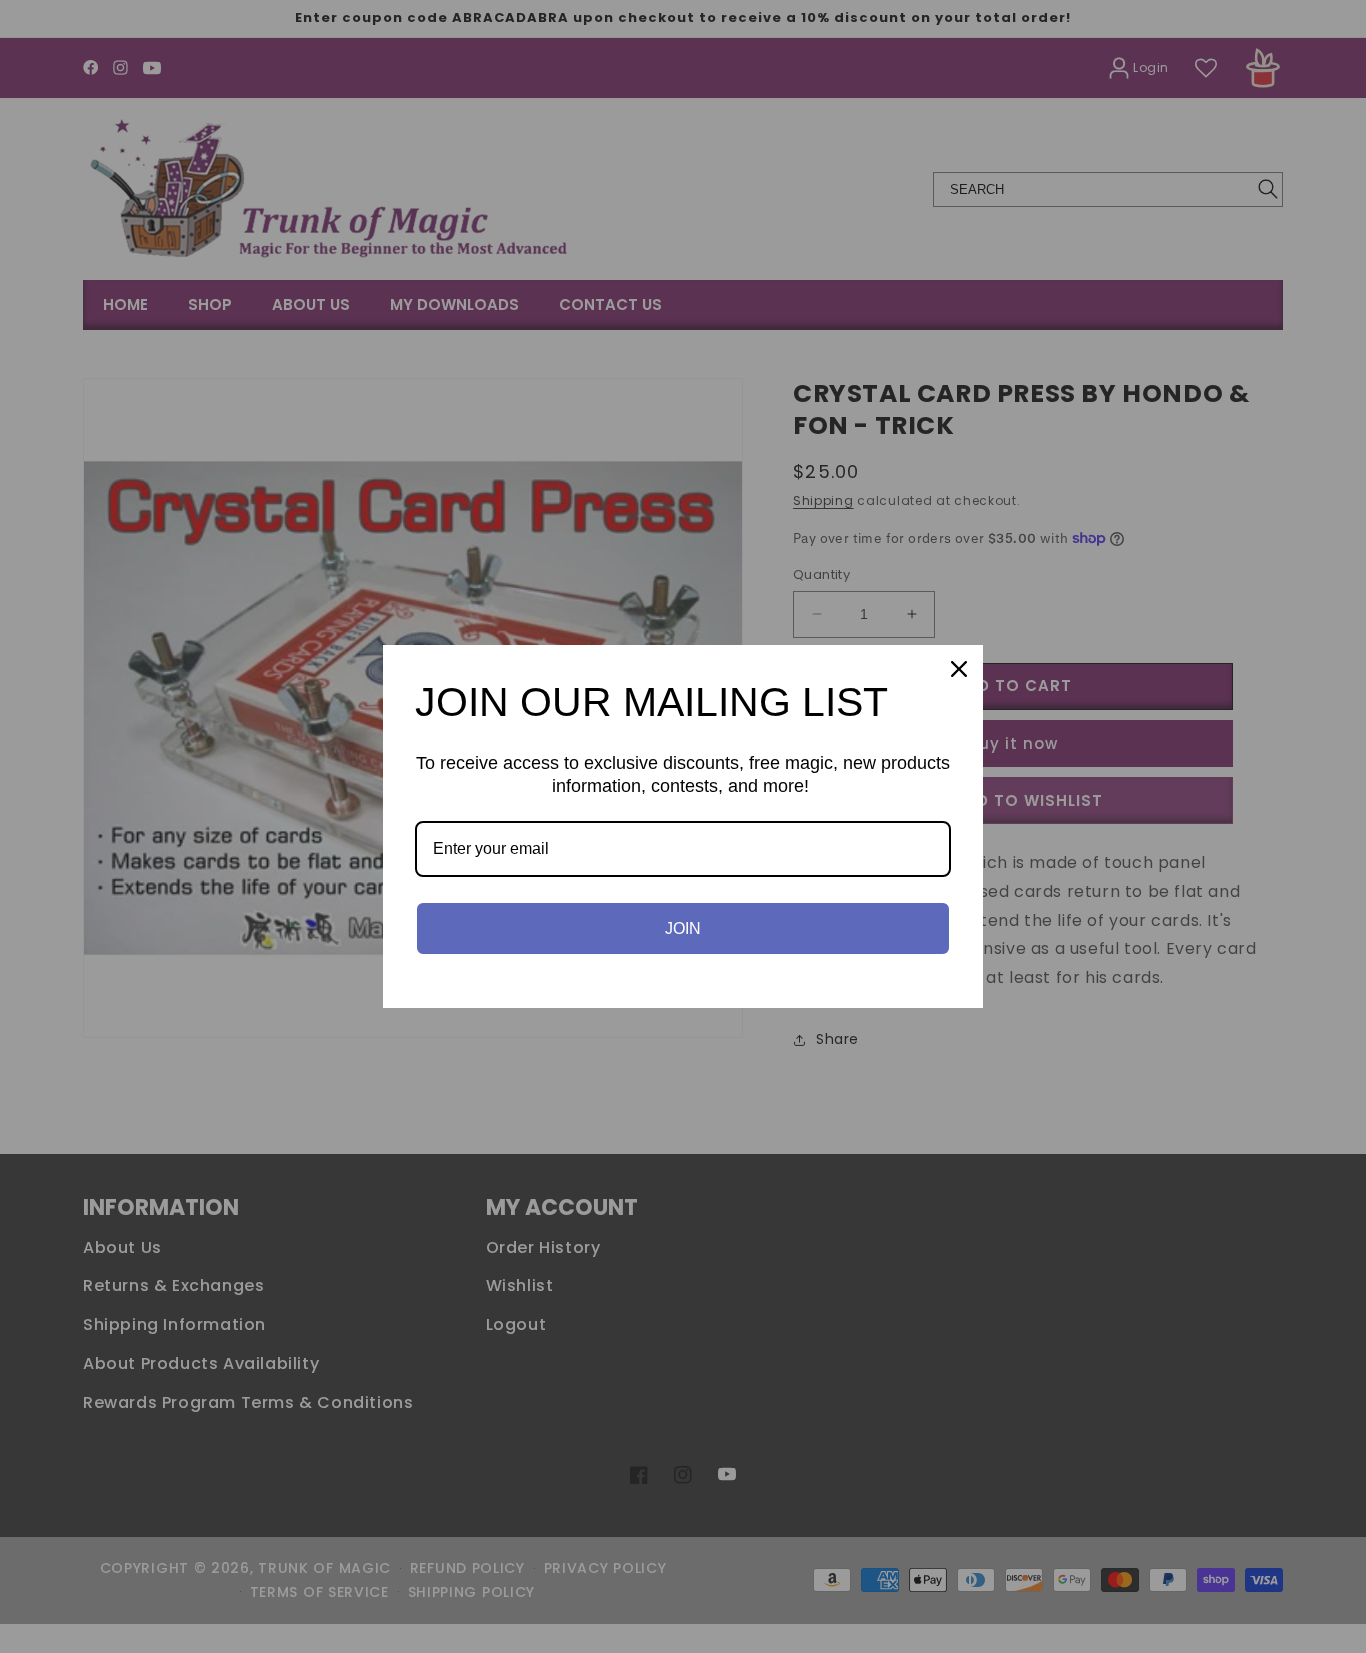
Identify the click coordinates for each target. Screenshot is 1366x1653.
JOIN (683, 928)
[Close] (959, 669)
